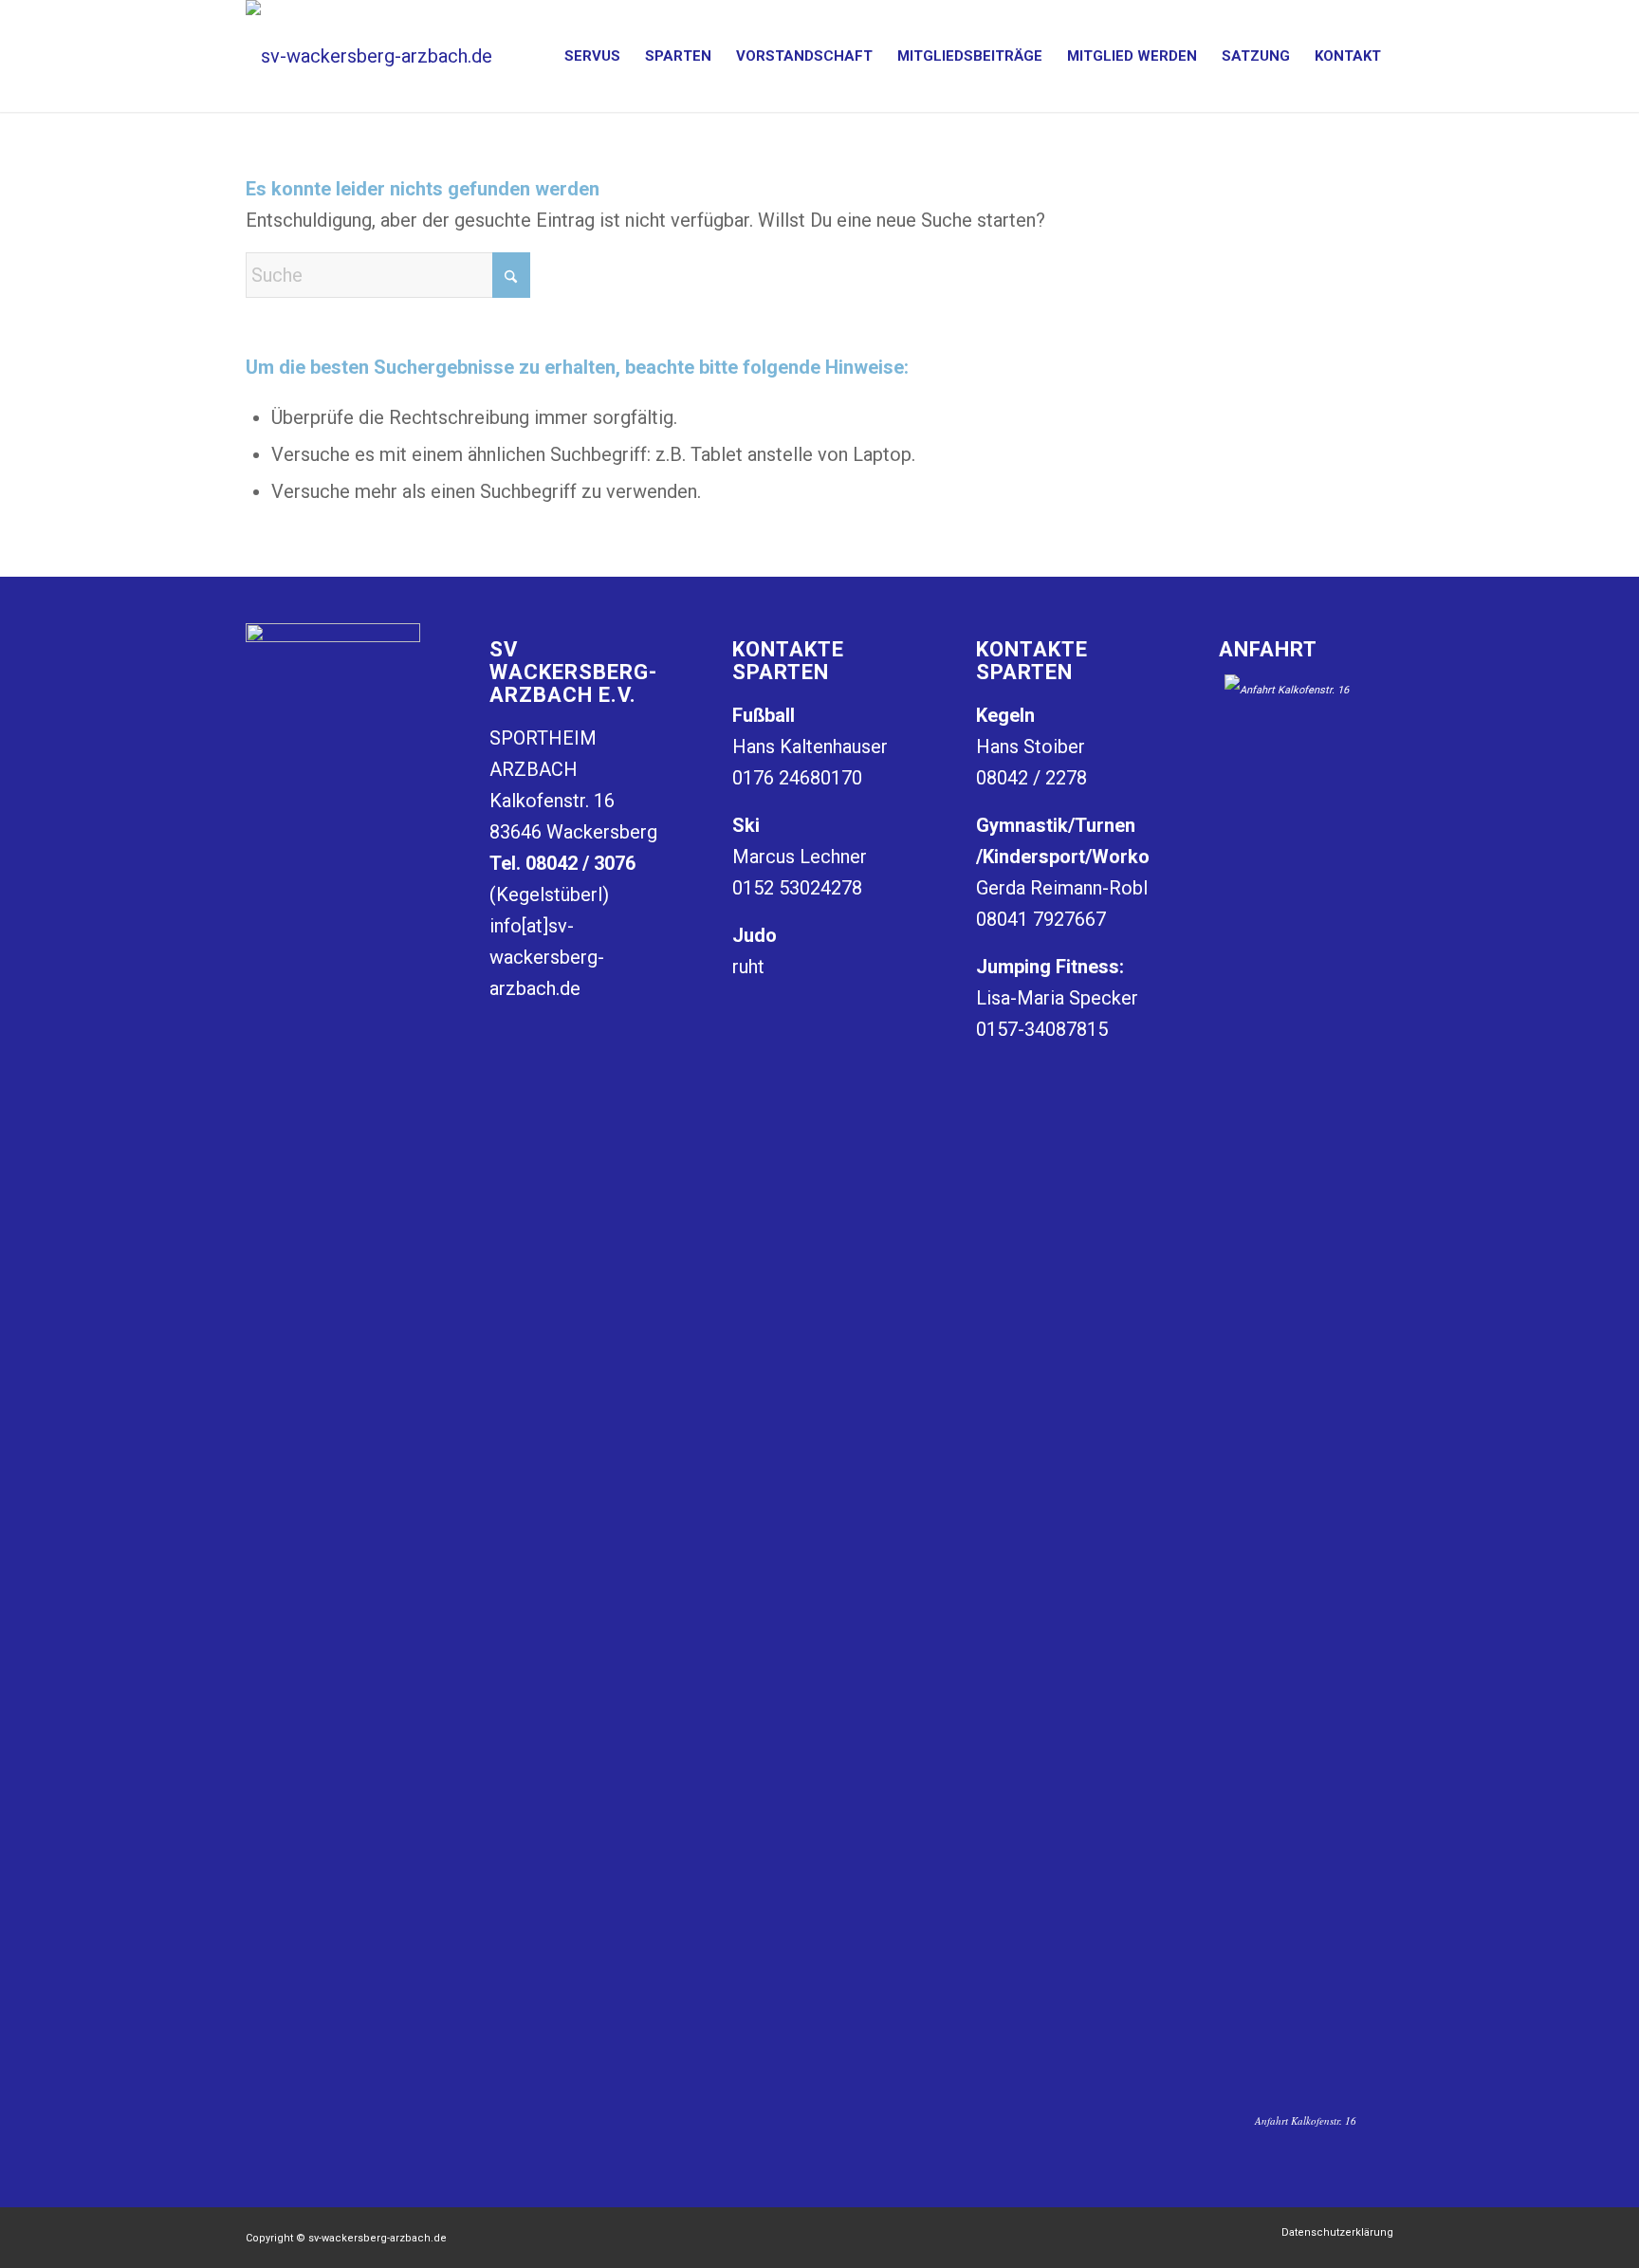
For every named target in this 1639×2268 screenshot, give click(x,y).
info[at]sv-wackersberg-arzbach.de (547, 957)
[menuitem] (592, 56)
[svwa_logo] (369, 56)
